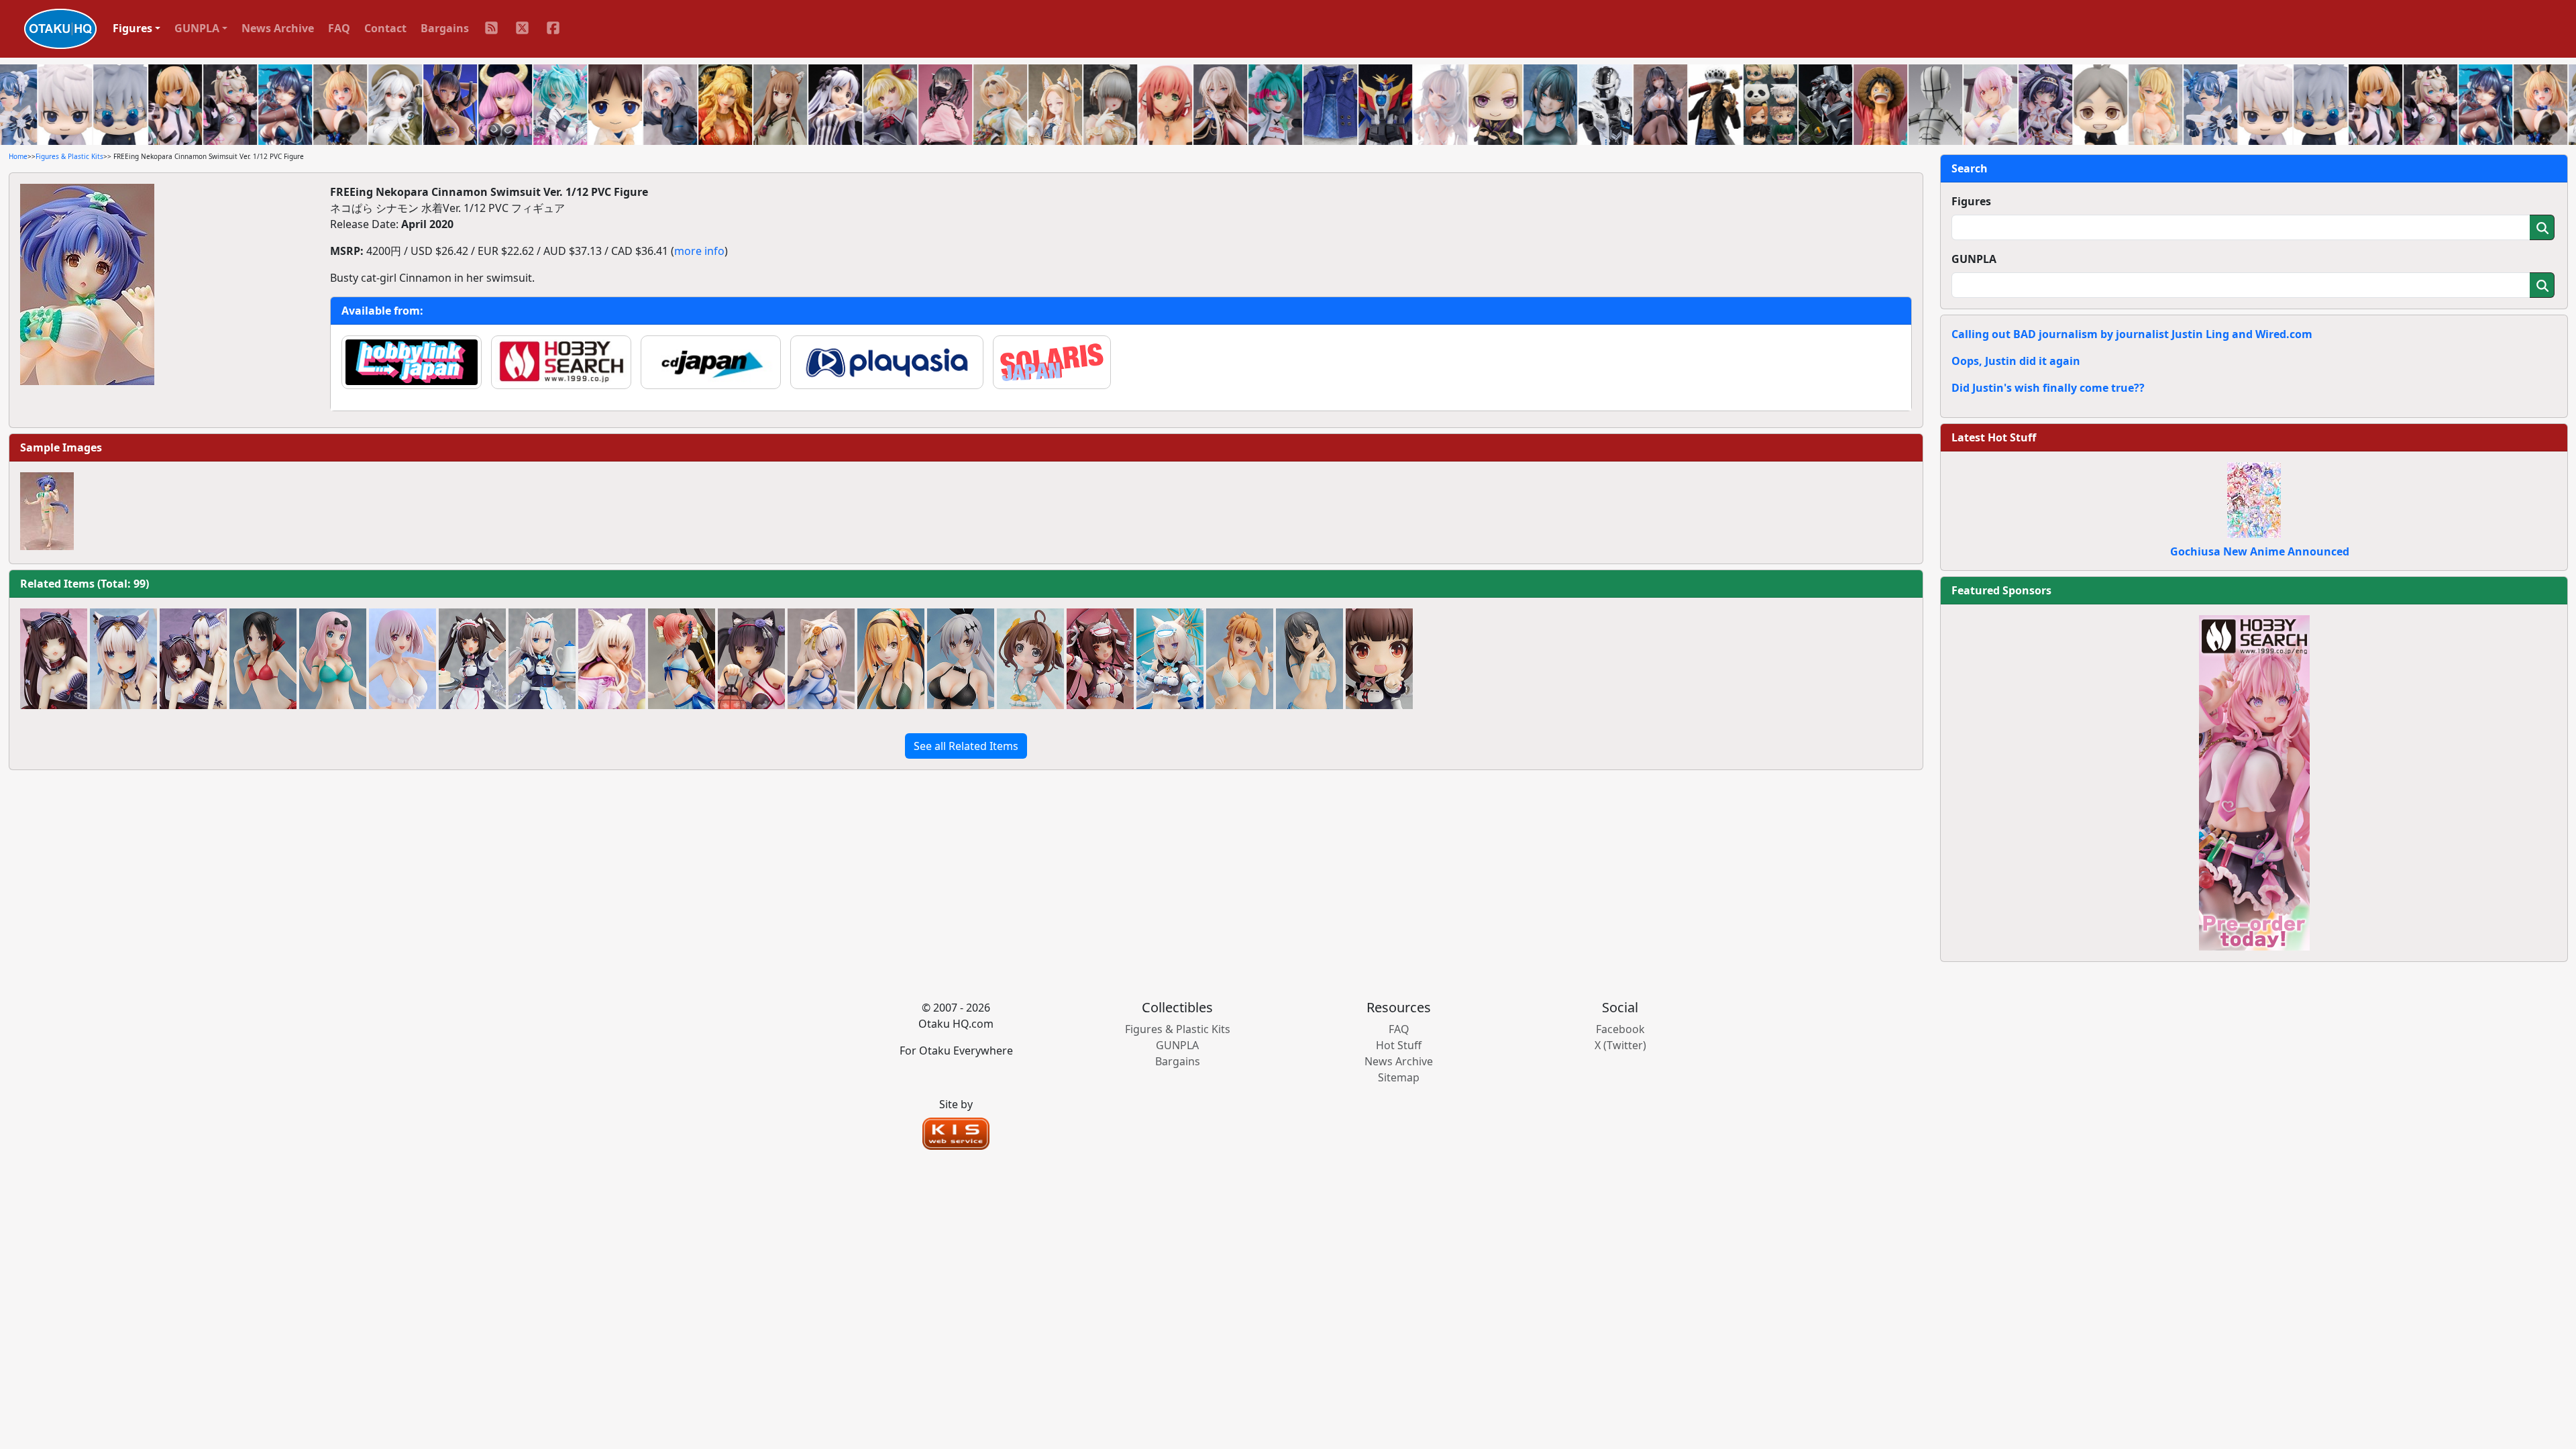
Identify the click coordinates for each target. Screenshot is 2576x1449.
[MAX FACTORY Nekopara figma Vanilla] (542, 659)
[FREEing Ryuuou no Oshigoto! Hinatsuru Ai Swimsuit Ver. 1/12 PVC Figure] (1030, 659)
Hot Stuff (1399, 1045)
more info (699, 251)
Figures (1971, 201)
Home (18, 156)
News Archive (278, 28)
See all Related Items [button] (966, 746)
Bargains (445, 28)
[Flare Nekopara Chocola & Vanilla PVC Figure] (193, 659)
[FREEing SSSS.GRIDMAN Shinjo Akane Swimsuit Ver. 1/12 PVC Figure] (402, 659)
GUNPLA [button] (197, 28)
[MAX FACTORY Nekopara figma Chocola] (472, 659)
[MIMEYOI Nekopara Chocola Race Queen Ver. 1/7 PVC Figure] (1100, 659)
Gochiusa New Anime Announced (2260, 551)
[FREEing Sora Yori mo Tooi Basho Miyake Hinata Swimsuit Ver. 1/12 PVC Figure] (1240, 659)
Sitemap (1399, 1077)
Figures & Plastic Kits (69, 156)
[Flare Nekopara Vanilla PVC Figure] (123, 659)
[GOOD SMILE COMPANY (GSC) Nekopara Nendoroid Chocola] (1379, 659)
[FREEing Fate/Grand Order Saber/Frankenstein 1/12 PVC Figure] (682, 659)
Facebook (1620, 1029)
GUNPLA (1974, 259)
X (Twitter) (1620, 1045)
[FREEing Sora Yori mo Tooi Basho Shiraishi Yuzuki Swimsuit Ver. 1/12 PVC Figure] (1309, 659)
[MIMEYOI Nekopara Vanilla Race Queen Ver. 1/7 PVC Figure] (1170, 659)
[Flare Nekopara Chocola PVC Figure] (54, 659)
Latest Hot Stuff (1994, 437)
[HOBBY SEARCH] (2254, 782)
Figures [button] (132, 28)
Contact (385, 28)
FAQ (339, 28)
